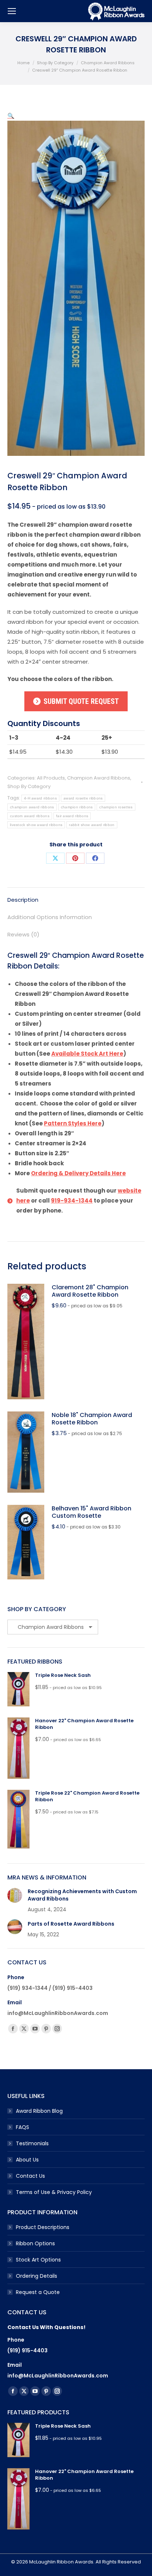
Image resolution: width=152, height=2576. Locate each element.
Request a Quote (38, 2292)
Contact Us (30, 2176)
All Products (51, 778)
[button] (11, 116)
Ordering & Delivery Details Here (78, 1173)
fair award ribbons (72, 816)
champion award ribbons (32, 807)
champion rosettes (116, 807)
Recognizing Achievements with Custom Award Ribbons (82, 1895)
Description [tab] (23, 900)
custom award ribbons (30, 816)
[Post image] (15, 1895)
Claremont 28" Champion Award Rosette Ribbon (90, 1291)
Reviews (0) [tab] (23, 934)
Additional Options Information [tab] (50, 917)
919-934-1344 (72, 1201)
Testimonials (32, 2143)
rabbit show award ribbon (92, 825)
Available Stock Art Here (87, 1054)
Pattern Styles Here (73, 1123)
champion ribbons (77, 807)
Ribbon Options (35, 2243)
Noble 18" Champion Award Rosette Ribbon (92, 1419)
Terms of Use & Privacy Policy (54, 2192)
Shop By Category (29, 786)
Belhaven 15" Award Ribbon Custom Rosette (91, 1512)
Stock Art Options (38, 2260)
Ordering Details (37, 2276)
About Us (27, 2160)
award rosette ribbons (83, 798)
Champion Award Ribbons (99, 778)
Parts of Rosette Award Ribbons (71, 1924)
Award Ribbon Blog (39, 2111)
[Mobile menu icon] (12, 11)
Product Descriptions (43, 2227)
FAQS (23, 2127)
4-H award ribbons (40, 798)
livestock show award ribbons (36, 825)
